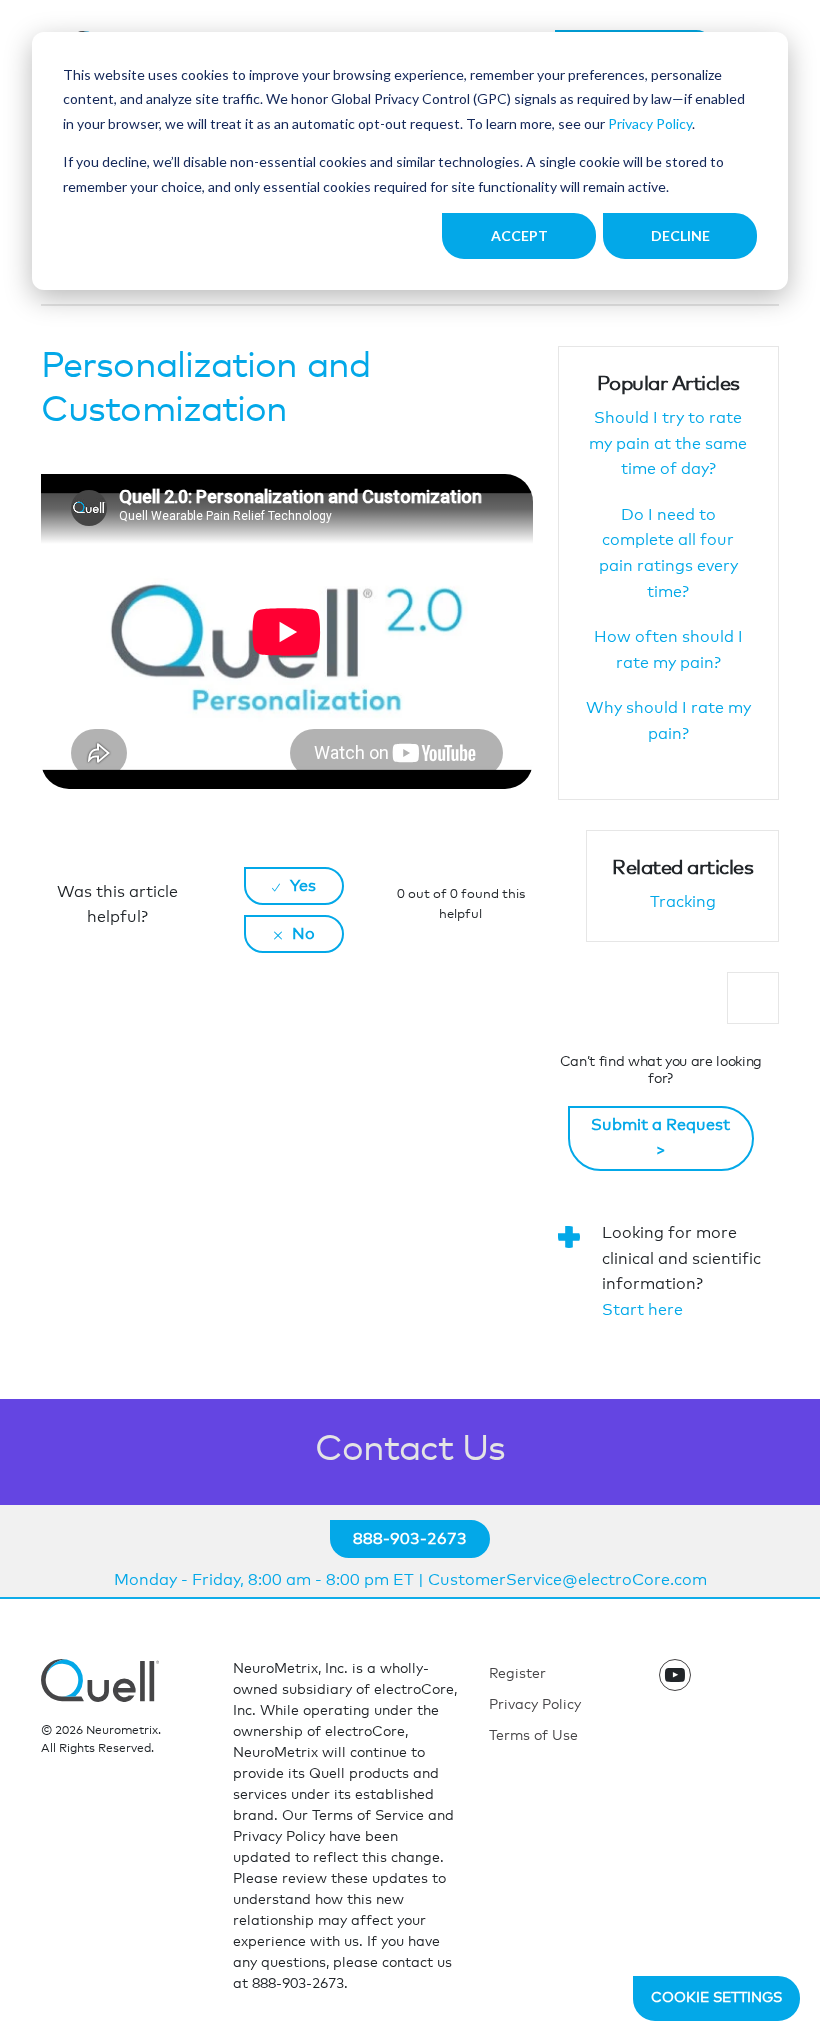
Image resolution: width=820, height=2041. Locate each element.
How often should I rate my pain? (668, 650)
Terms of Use (533, 1736)
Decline (680, 235)
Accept (519, 235)
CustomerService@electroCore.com (567, 1580)
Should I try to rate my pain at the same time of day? (668, 443)
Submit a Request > (660, 1138)
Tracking (683, 902)
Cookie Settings (716, 1998)
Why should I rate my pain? (668, 721)
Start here (642, 1310)
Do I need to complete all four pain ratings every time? (668, 553)
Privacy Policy (650, 123)
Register (517, 1674)
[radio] (294, 886)
